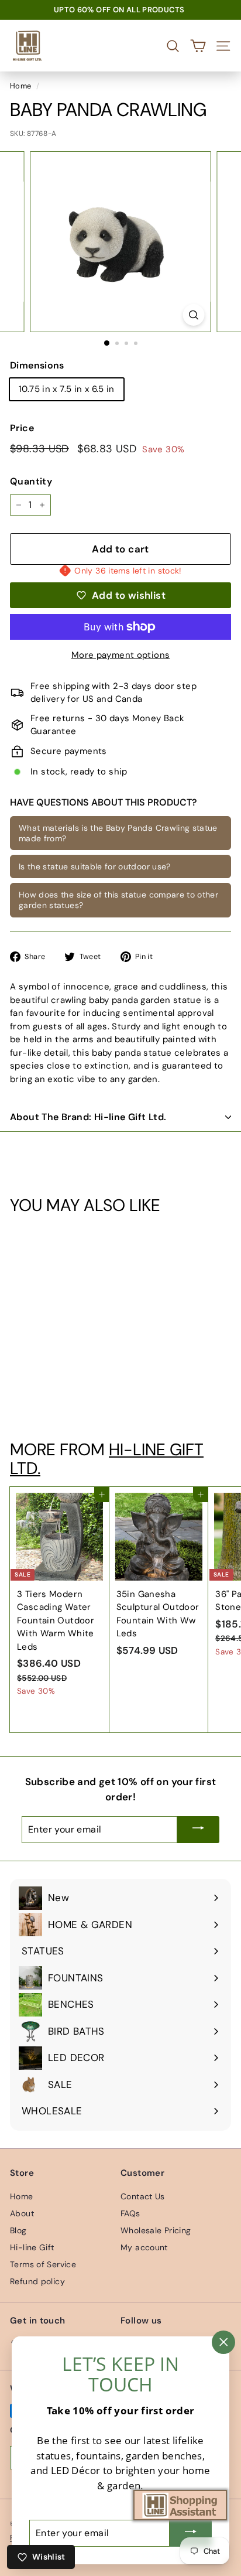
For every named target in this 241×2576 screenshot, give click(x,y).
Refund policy (37, 2281)
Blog (18, 2230)
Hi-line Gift (32, 2247)
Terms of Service (43, 2264)
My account (144, 2247)
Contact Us (143, 2196)
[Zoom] (194, 315)
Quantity (31, 481)
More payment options (121, 655)
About (22, 2213)
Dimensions (37, 365)
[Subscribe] (198, 1830)
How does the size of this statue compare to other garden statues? (118, 900)
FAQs (130, 2213)
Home (21, 86)
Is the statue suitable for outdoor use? (95, 866)
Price (22, 428)
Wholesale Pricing (156, 2230)
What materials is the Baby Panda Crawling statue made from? (118, 833)
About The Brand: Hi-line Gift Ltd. (88, 1117)
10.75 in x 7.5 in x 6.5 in (67, 389)
